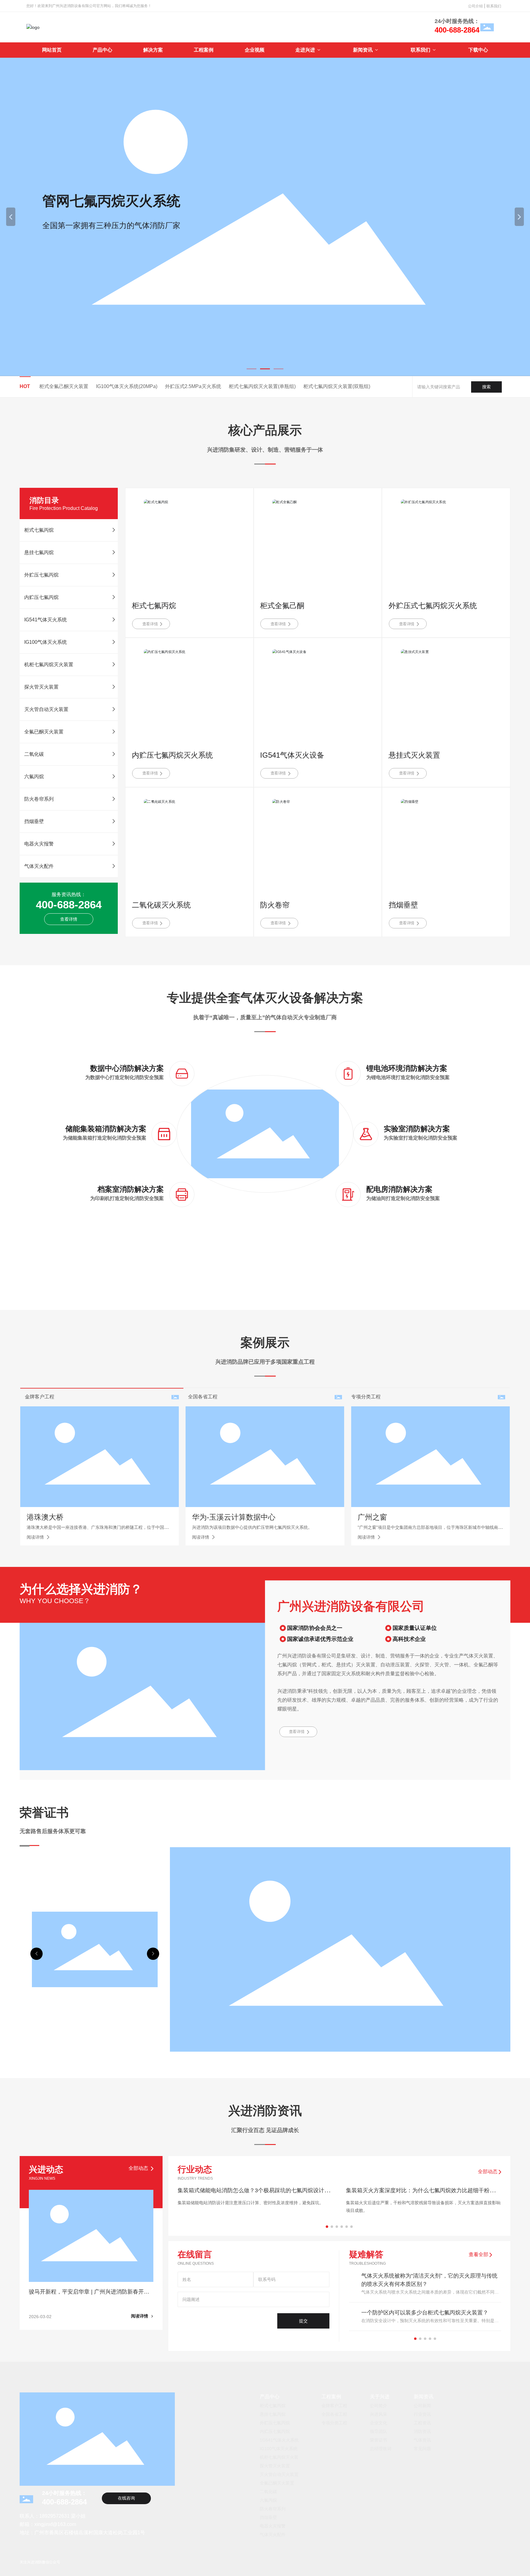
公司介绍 (476, 6)
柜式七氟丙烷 (154, 606)
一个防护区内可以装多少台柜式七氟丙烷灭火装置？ (425, 2313)
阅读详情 (36, 1537)
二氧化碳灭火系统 (161, 905)
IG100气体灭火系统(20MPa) (127, 386)
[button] (252, 369)
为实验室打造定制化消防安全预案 (421, 1138)
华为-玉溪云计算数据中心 (234, 1517)
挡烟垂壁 (403, 905)
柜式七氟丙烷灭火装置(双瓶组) (337, 386)
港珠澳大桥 (45, 1517)
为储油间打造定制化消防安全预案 (403, 1198)
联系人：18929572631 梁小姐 (53, 2516)
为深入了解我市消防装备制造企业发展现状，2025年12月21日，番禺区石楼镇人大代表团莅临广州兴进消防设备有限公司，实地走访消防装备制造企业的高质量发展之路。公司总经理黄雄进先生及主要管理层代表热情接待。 (255, 2210)
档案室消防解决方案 (131, 1189)
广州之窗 (372, 1517)
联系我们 (494, 6)
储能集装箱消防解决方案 (106, 1129)
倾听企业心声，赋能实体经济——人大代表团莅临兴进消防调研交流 (255, 2194)
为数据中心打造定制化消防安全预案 (125, 1077)
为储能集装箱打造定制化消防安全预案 (105, 1138)
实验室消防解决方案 (417, 1129)
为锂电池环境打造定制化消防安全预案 (408, 1077)
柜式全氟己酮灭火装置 (64, 386)
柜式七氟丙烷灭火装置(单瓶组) (262, 386)
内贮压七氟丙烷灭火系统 (172, 755)
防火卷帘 (275, 905)
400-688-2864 (457, 30)
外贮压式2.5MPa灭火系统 (193, 386)
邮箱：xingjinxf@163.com (48, 2524)
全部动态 (488, 2172)
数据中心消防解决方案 (127, 1068)
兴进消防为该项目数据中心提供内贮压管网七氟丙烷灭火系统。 (252, 1527)
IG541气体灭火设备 (292, 755)
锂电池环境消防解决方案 (407, 1068)
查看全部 (479, 2254)
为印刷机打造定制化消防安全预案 (127, 1198)
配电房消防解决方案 (399, 1189)
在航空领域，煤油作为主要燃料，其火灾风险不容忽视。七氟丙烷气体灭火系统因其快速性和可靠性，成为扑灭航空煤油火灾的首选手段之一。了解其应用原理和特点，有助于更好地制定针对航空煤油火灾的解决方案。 (423, 2210)
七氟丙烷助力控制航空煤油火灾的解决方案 (398, 2190)
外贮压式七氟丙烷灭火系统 (433, 606)
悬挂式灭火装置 (414, 755)
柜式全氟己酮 (282, 606)
